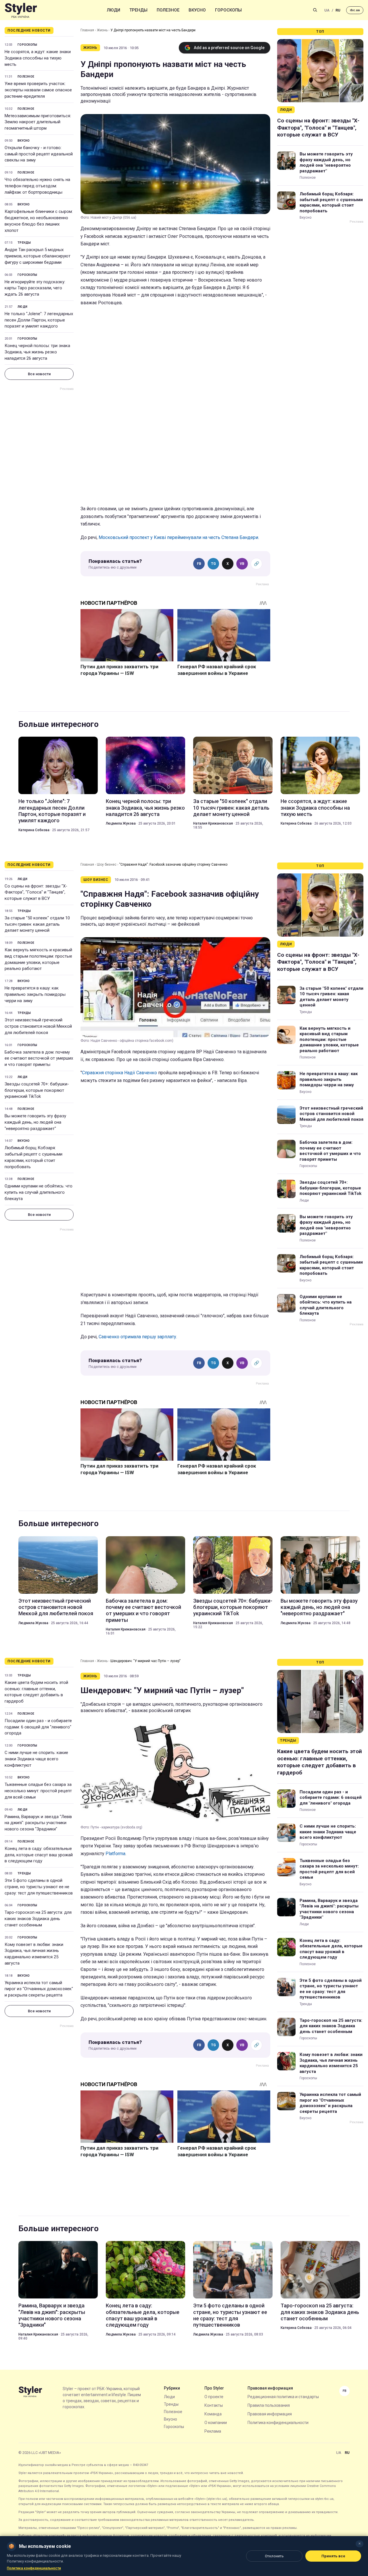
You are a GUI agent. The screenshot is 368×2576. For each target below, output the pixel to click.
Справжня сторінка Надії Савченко (119, 1073)
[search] (315, 10)
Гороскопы (228, 10)
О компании (216, 2423)
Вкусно (197, 10)
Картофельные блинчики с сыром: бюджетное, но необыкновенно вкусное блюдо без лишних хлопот (39, 221)
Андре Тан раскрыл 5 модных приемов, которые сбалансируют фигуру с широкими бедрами (38, 256)
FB (199, 564)
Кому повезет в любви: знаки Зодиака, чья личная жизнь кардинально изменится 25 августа (34, 1954)
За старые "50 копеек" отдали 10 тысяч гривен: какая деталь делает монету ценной (231, 808)
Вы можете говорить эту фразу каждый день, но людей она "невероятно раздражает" (326, 162)
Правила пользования (269, 2405)
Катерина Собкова (34, 830)
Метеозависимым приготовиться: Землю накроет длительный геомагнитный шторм (38, 122)
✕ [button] (360, 2544)
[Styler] (21, 10)
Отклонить (274, 2556)
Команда (213, 2414)
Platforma (115, 1854)
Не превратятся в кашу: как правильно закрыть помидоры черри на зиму (35, 994)
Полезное (168, 10)
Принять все (333, 2556)
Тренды (138, 10)
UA (327, 10)
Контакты (214, 2405)
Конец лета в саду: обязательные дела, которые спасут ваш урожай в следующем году (39, 1855)
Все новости (39, 374)
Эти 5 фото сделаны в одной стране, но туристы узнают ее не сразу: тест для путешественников (39, 1887)
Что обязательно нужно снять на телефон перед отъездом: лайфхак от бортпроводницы (37, 186)
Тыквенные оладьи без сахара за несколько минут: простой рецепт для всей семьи (38, 1791)
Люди (114, 10)
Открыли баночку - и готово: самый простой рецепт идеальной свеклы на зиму (39, 154)
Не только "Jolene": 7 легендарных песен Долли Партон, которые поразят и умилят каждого (39, 320)
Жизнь (102, 30)
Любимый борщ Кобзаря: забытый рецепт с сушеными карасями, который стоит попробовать (331, 202)
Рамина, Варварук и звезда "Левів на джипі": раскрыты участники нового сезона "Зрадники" (38, 1823)
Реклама (213, 2431)
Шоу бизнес (107, 865)
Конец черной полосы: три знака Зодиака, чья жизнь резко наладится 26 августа (37, 352)
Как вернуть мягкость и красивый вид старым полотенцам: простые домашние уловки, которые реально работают (38, 959)
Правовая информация (270, 2414)
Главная (87, 30)
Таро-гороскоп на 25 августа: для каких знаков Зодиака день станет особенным (38, 1919)
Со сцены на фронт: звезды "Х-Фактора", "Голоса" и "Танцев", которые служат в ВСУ (318, 128)
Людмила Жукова (121, 823)
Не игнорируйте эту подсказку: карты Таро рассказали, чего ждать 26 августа (35, 288)
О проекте (214, 2397)
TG (213, 564)
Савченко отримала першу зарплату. (138, 1337)
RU (338, 10)
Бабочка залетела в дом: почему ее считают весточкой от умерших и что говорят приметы (39, 1058)
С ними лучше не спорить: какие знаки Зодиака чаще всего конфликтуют (36, 1759)
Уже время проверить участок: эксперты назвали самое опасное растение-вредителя (38, 90)
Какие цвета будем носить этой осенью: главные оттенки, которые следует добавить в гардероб (36, 1692)
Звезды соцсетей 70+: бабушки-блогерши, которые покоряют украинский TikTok (37, 1090)
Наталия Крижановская (213, 823)
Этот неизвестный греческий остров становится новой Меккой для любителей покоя (38, 1026)
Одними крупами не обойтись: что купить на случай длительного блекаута (39, 1192)
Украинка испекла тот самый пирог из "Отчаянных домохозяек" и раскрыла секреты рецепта (39, 1989)
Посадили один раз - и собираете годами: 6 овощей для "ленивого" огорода (38, 1727)
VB (242, 564)
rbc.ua (355, 10)
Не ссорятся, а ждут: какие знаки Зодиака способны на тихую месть (38, 58)
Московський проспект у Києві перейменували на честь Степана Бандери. (179, 537)
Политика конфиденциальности (278, 2423)
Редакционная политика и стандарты (283, 2397)
